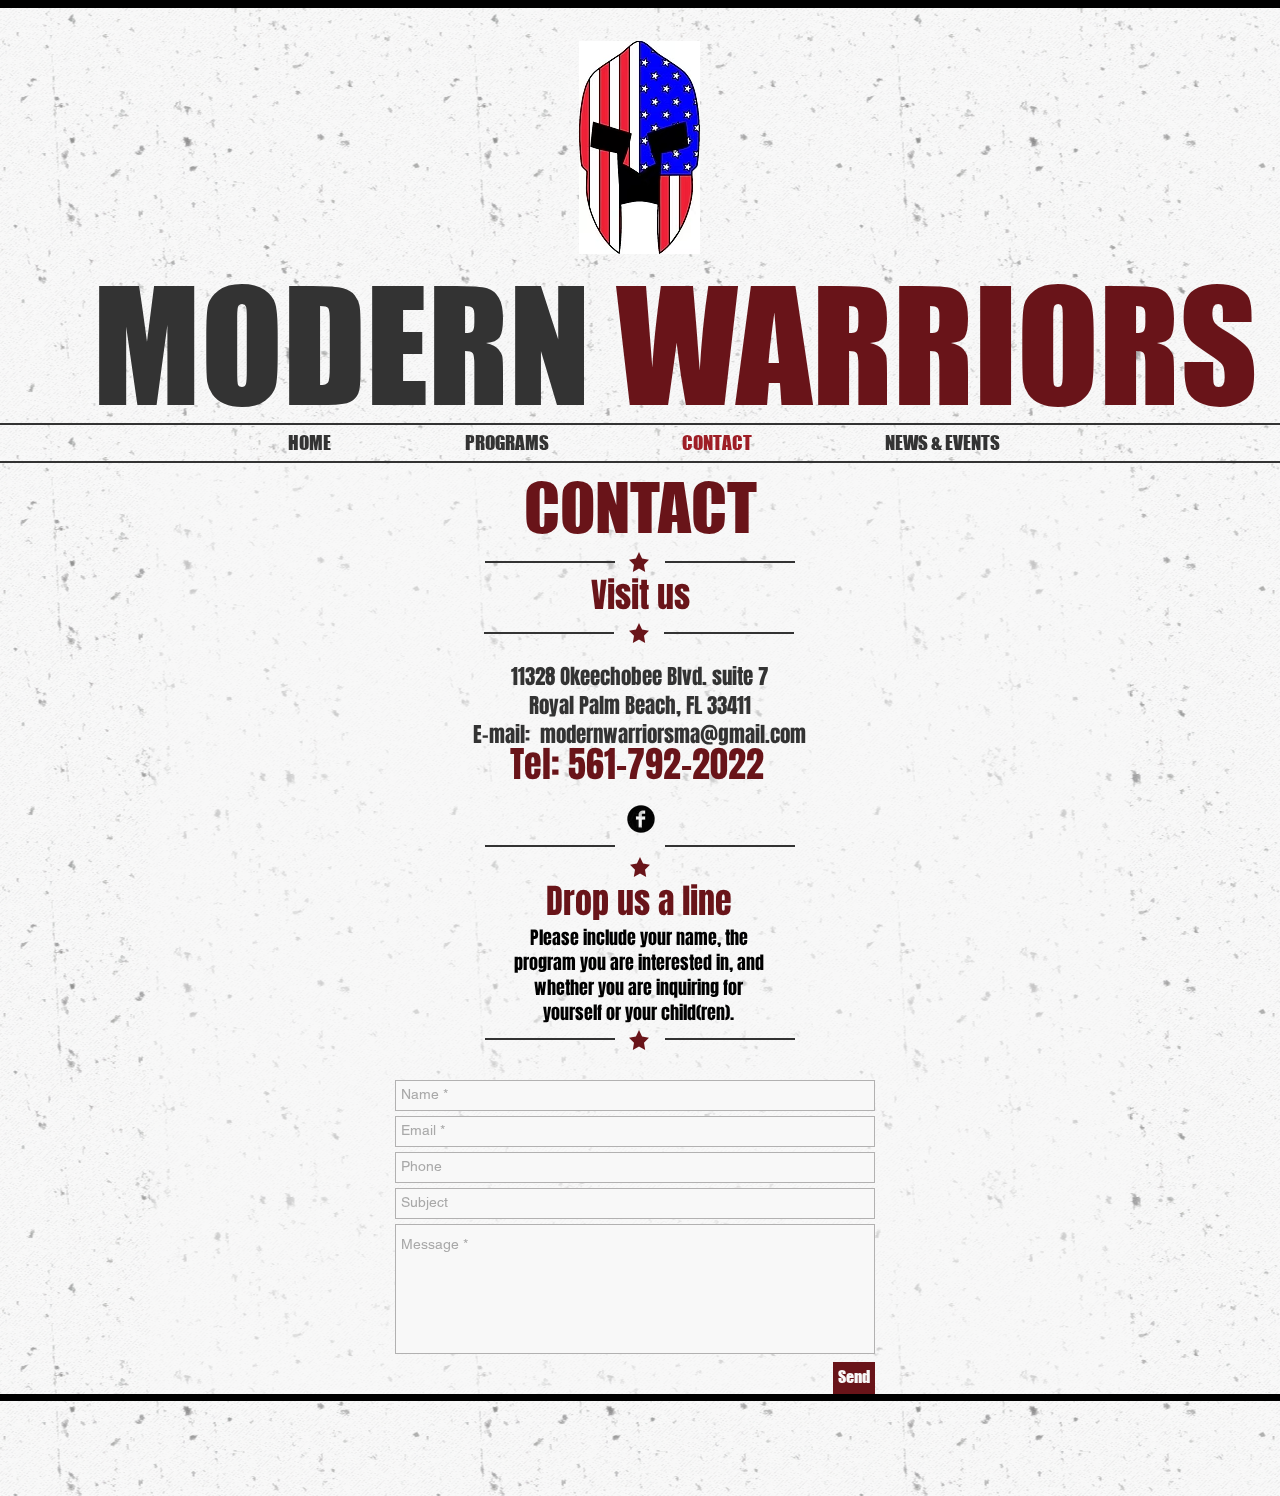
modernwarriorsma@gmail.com (673, 734)
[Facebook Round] (641, 819)
